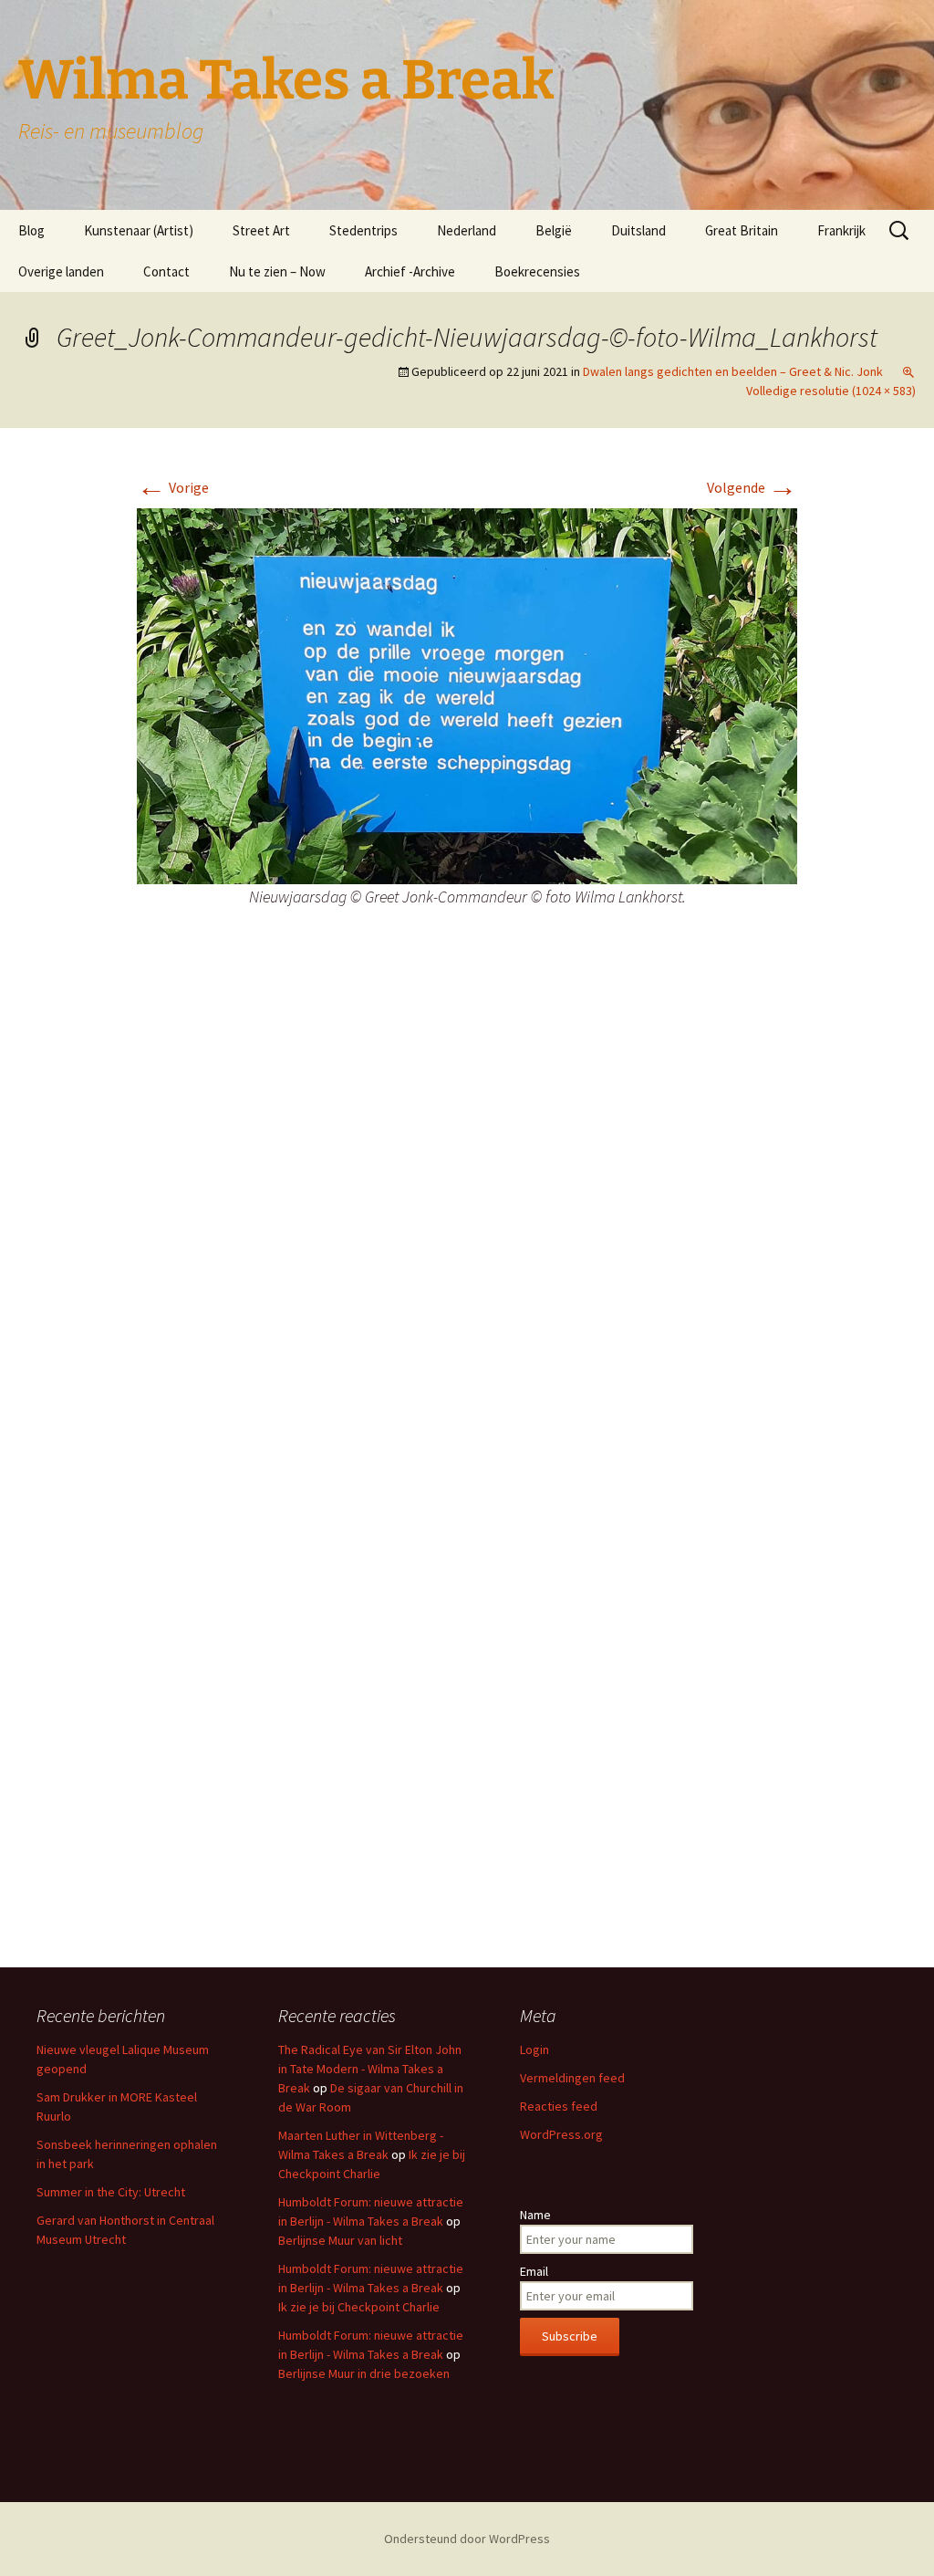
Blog (31, 230)
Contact (166, 271)
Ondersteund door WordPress (467, 2539)
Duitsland (638, 230)
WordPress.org (561, 2134)
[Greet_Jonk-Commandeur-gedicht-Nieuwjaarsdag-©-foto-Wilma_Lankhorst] (467, 694)
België (554, 230)
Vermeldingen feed (572, 2078)
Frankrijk (841, 230)
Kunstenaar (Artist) (139, 230)
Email (534, 2271)
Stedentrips (363, 230)
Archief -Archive (410, 271)
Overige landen (61, 271)
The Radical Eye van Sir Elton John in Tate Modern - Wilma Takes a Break (370, 2069)
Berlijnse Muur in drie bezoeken (364, 2373)
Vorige (173, 487)
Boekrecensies (537, 271)
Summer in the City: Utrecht (111, 2192)
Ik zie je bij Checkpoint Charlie (359, 2307)
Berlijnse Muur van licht (340, 2240)
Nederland (467, 230)
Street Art (261, 230)
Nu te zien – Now (277, 271)
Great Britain (742, 230)
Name (535, 2215)
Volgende (752, 487)
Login (534, 2049)
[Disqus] (467, 1217)
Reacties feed (559, 2106)
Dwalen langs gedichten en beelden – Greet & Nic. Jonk (733, 371)
